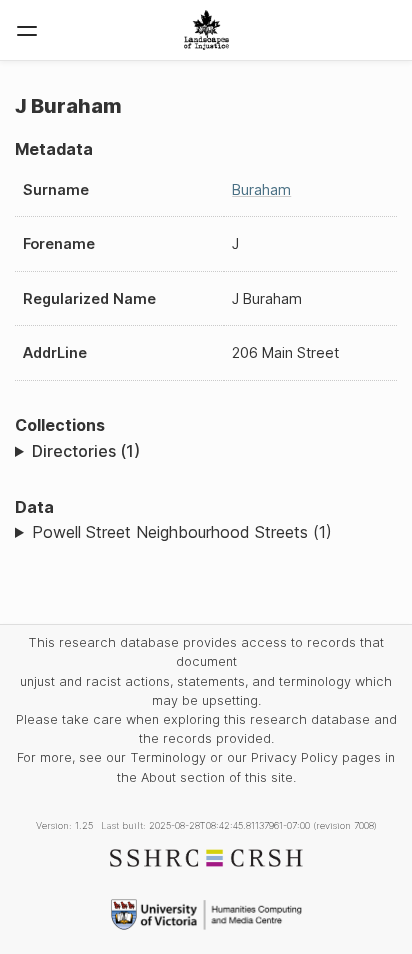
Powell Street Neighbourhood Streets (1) (182, 532)
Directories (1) (86, 451)
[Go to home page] (206, 30)
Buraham (261, 189)
